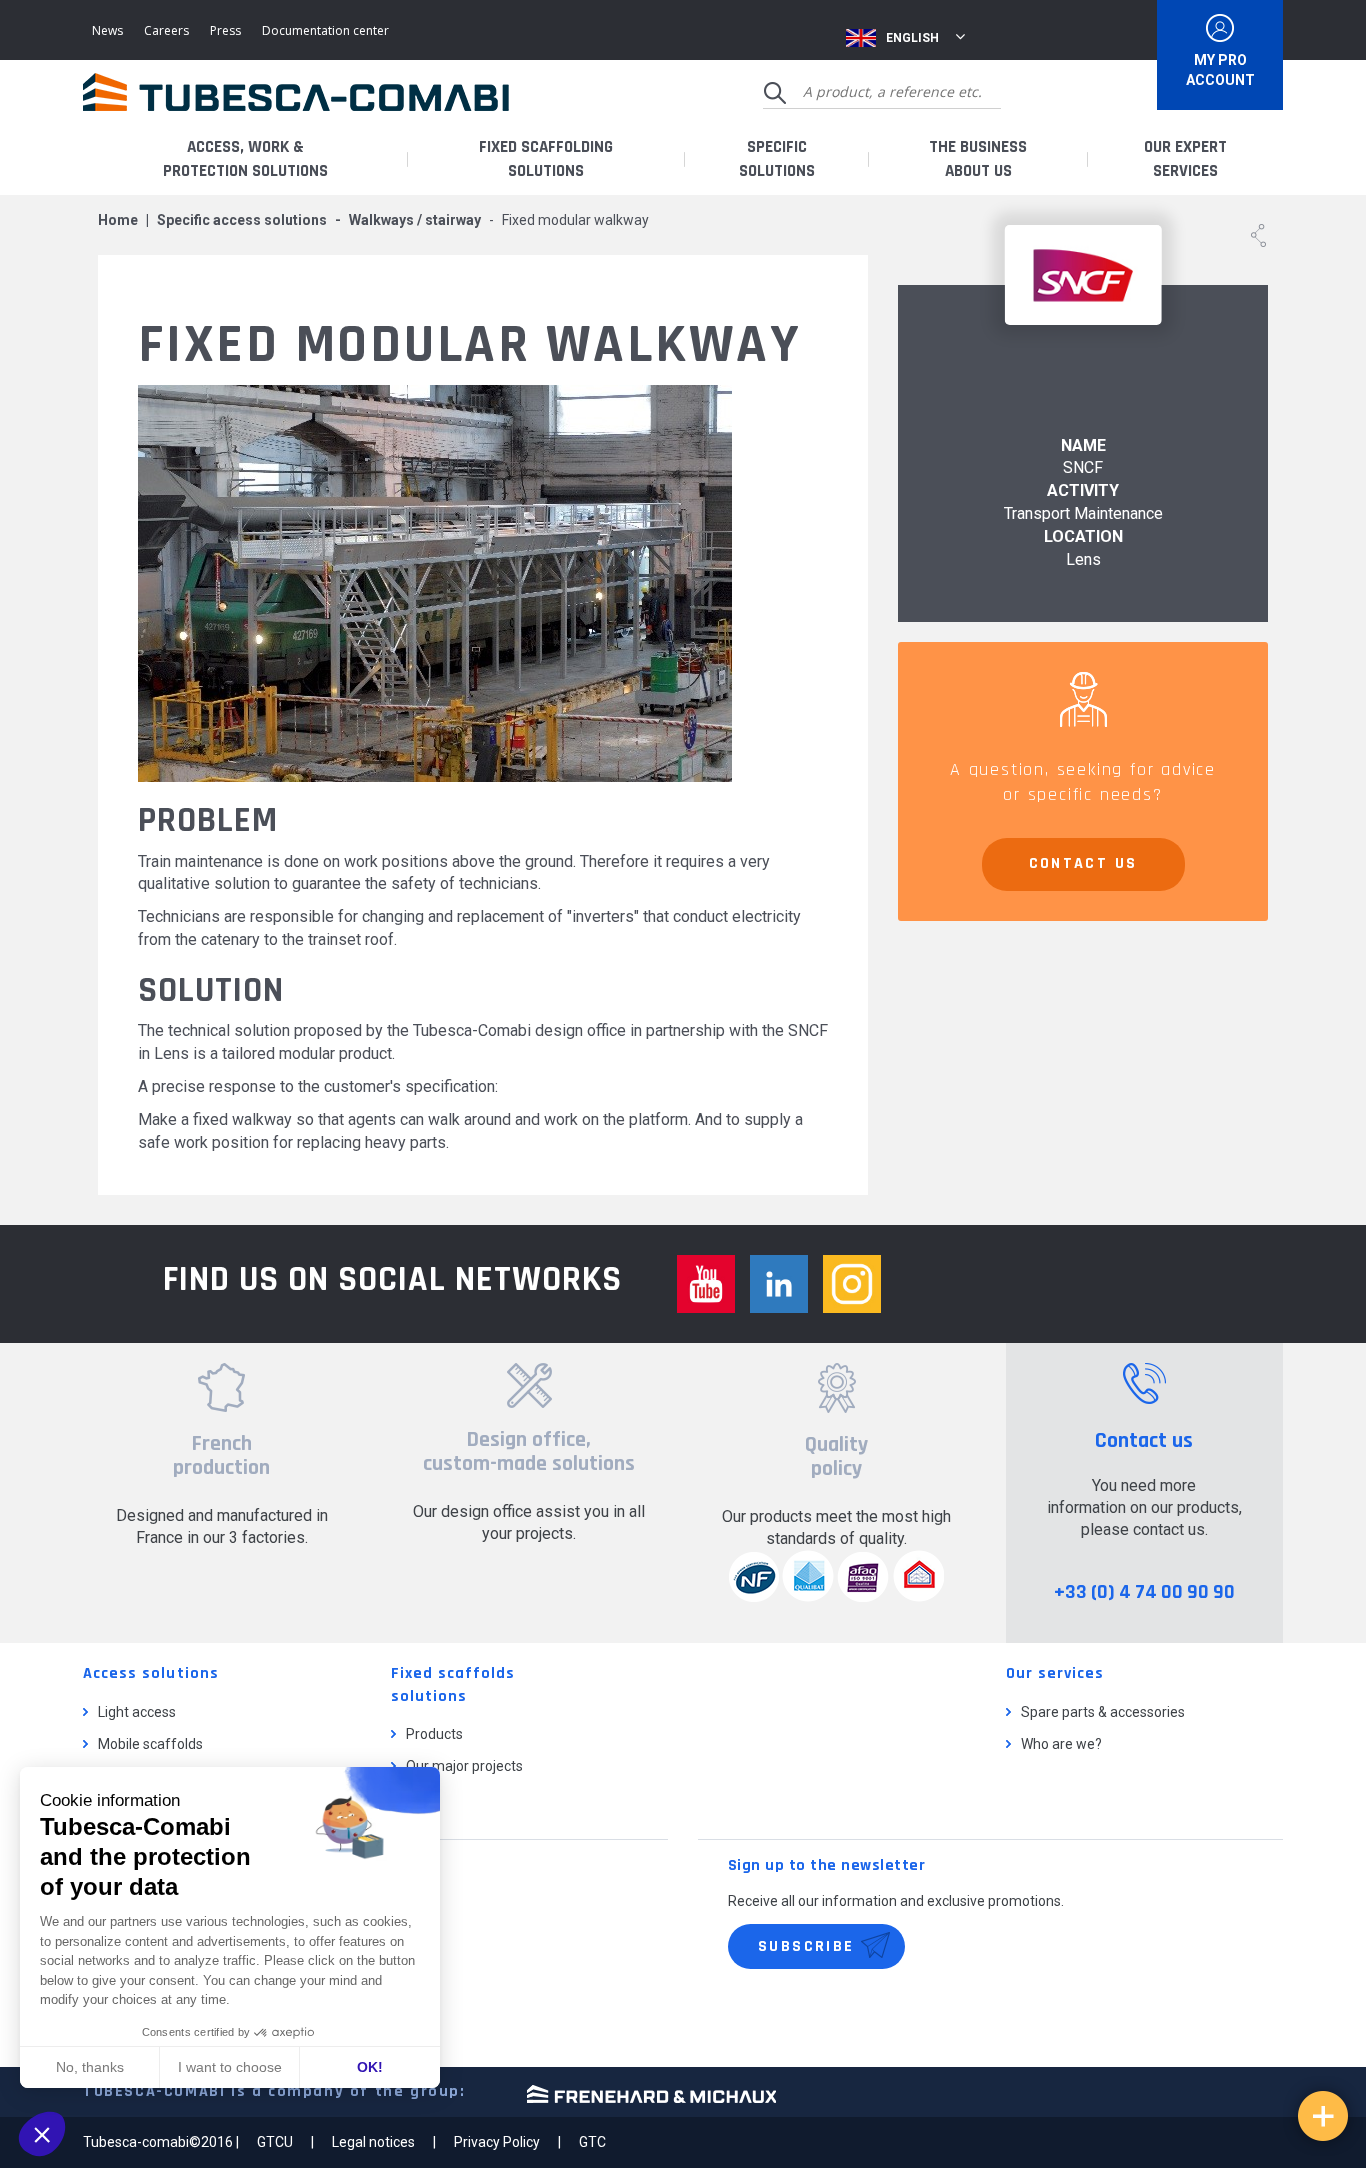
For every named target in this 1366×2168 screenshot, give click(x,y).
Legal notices (373, 2142)
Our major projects (464, 1766)
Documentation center (325, 30)
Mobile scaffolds (150, 1744)
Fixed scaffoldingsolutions (546, 159)
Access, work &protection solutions (245, 159)
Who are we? (1061, 1744)
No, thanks (90, 2067)
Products (434, 1734)
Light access (137, 1712)
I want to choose (230, 2067)
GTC (592, 2142)
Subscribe (806, 1946)
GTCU (275, 2142)
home (118, 220)
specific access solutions (242, 220)
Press (225, 30)
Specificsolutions (777, 159)
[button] (42, 2134)
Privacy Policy (497, 2142)
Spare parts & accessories (1103, 1712)
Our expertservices (1185, 159)
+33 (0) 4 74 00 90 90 (1144, 1592)
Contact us (1083, 863)
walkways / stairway (415, 220)
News (107, 30)
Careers (166, 30)
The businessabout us (978, 159)
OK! (370, 2067)
